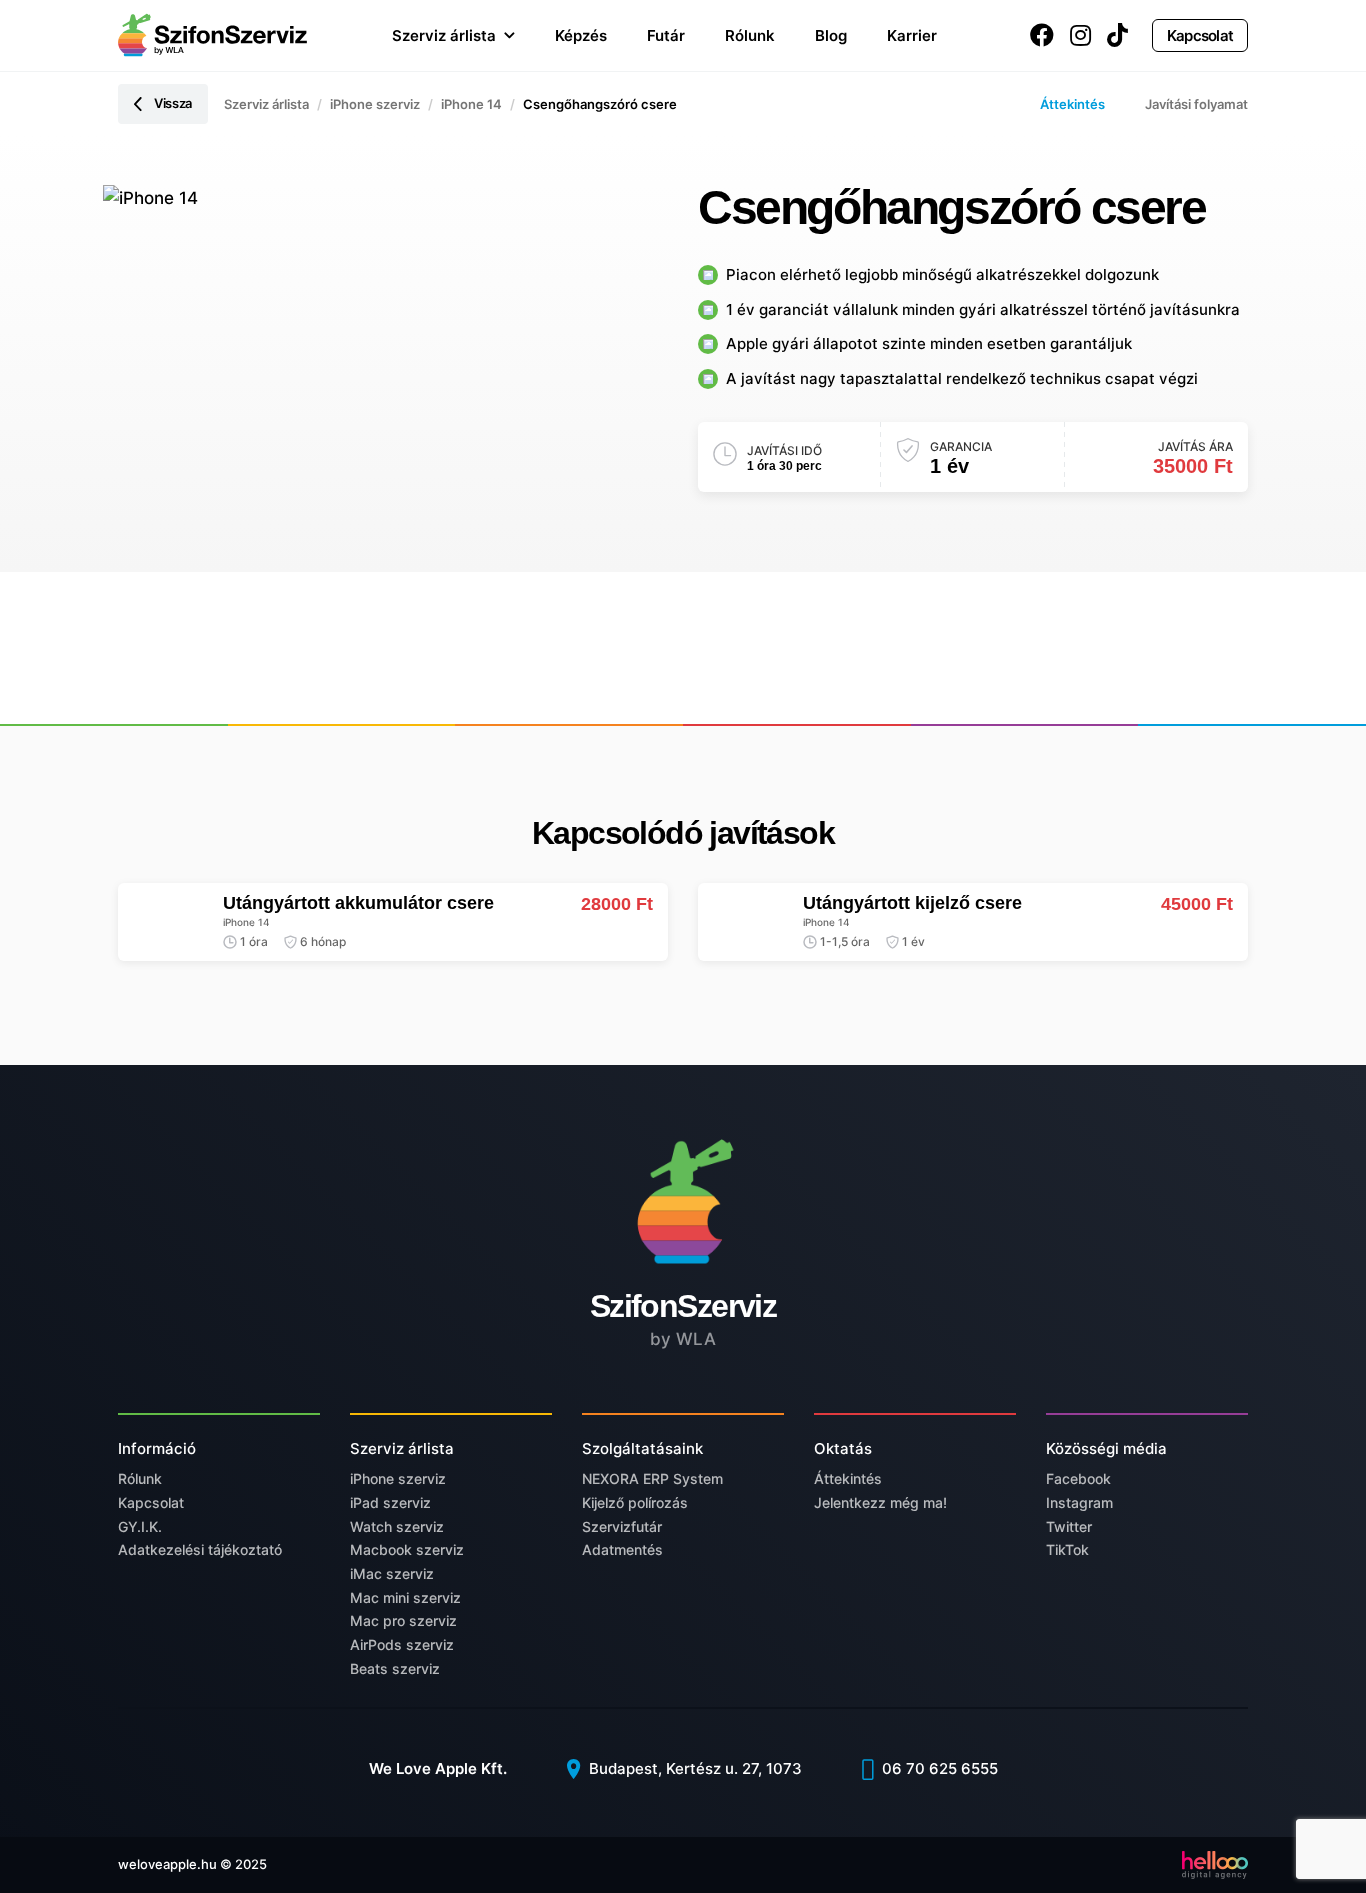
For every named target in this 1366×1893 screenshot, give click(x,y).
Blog (831, 35)
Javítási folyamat (1196, 104)
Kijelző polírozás (635, 1502)
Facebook (1078, 1478)
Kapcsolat (1200, 35)
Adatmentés (622, 1549)
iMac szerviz (392, 1573)
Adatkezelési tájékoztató (200, 1549)
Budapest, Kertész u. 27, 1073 (693, 1768)
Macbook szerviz (407, 1549)
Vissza (173, 103)
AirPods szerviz (402, 1644)
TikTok (1067, 1549)
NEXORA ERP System (652, 1478)
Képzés (581, 35)
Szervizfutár (622, 1526)
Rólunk (750, 35)
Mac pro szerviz (403, 1620)
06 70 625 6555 (938, 1768)
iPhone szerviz (375, 104)
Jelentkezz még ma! (880, 1502)
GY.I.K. (140, 1526)
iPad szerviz (390, 1502)
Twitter (1069, 1526)
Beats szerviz (395, 1668)
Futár (666, 35)
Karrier (912, 35)
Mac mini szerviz (405, 1597)
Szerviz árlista (444, 35)
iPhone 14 (471, 104)
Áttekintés (1072, 104)
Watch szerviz (397, 1526)
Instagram (1079, 1502)
